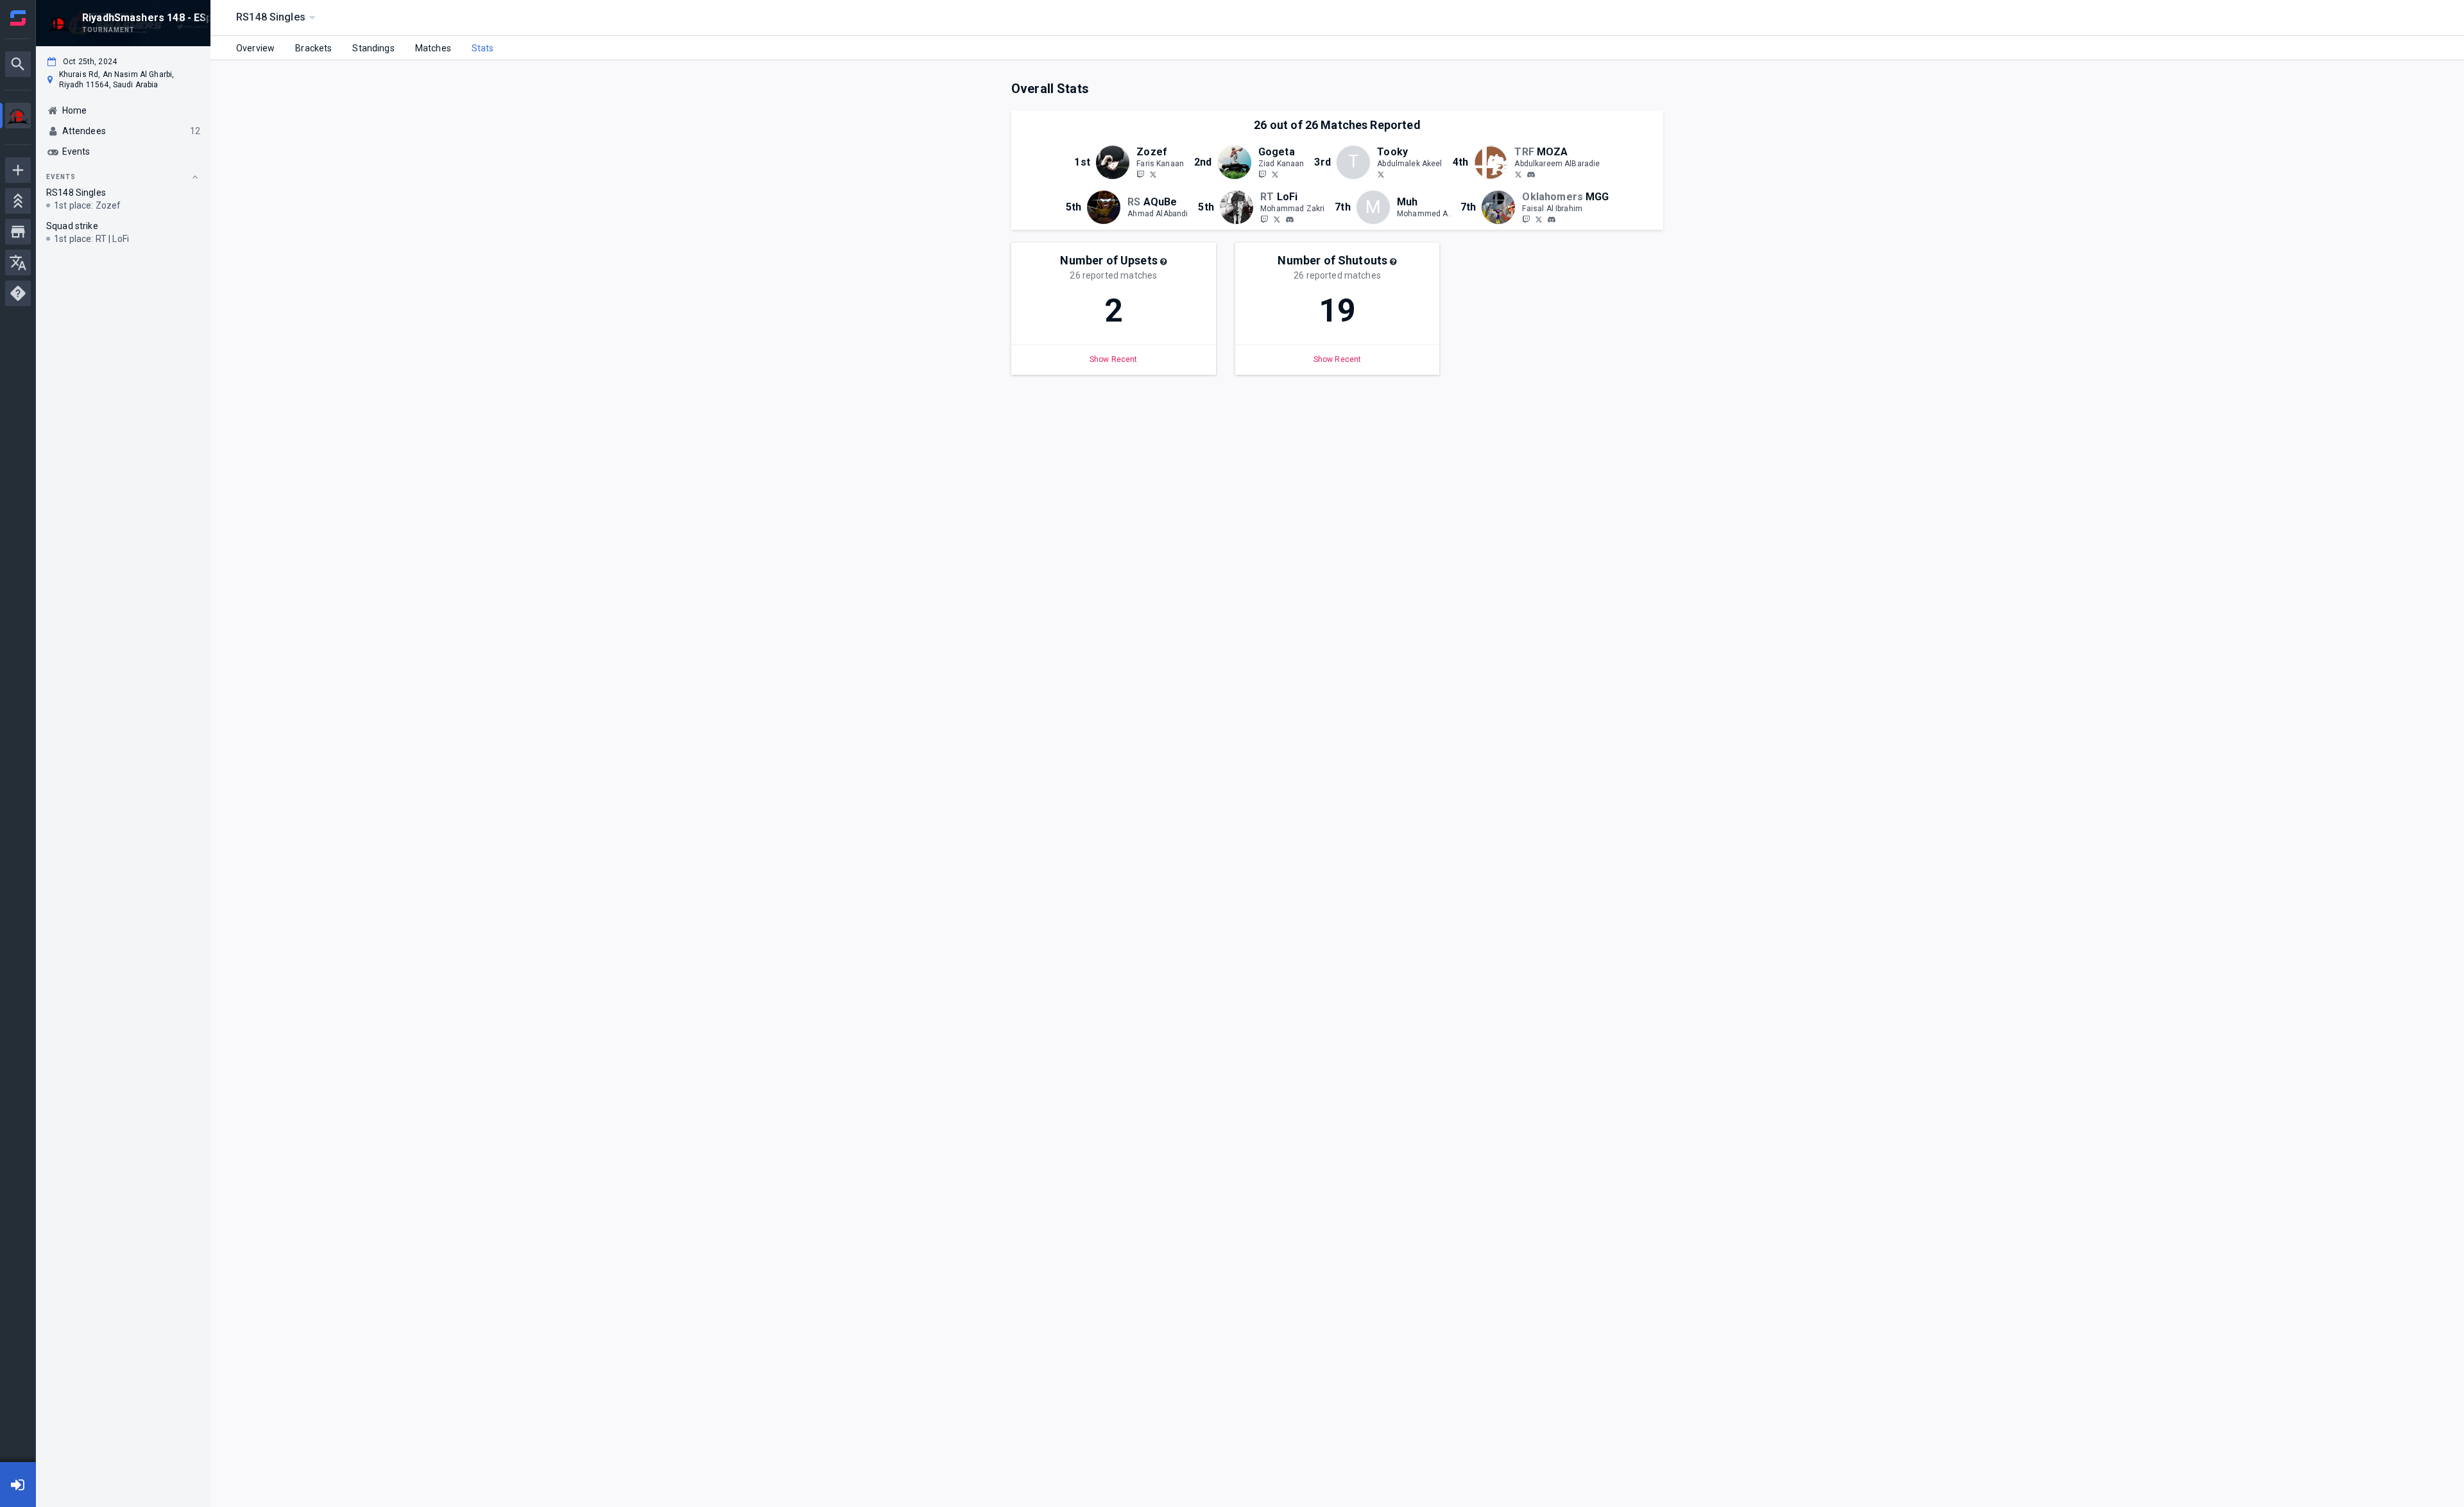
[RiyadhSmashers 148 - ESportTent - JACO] (18, 117)
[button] (1163, 262)
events (61, 177)
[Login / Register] (18, 1485)
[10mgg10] (1552, 220)
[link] (1531, 174)
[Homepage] (18, 18)
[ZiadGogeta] (1275, 174)
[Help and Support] (18, 293)
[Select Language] (18, 263)
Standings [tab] (373, 48)
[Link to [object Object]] (1116, 162)
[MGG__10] (1539, 219)
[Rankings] (18, 201)
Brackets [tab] (313, 48)
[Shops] (18, 232)
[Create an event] (18, 170)
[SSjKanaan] (1262, 174)
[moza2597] (1531, 175)
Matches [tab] (433, 48)
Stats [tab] (483, 48)
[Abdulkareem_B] (1518, 174)
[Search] (18, 64)
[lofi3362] (1290, 220)
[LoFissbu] (1277, 219)
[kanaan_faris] (1153, 174)
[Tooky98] (1381, 174)
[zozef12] (1140, 174)
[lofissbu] (1264, 219)
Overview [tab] (255, 48)
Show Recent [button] (1114, 359)
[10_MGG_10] (1526, 219)
